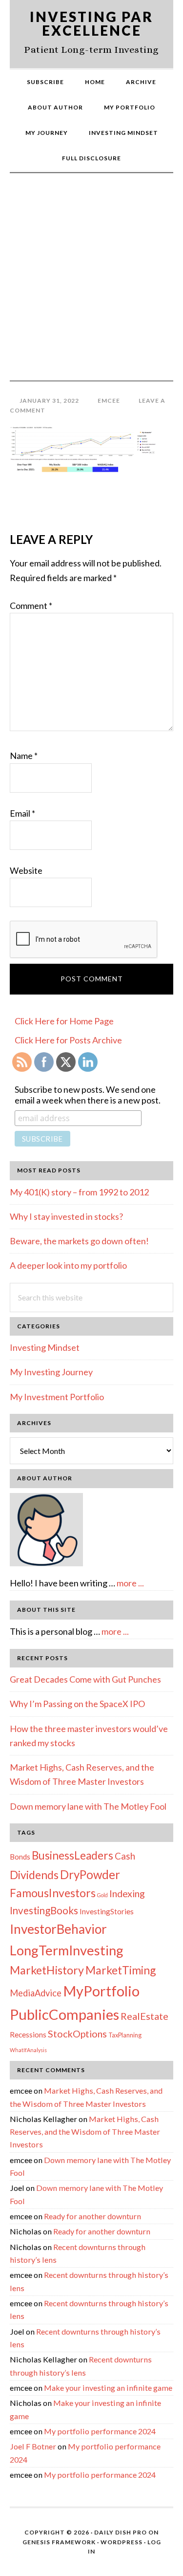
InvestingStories (107, 1911)
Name (24, 756)
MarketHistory (47, 1970)
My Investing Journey (51, 1372)
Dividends (34, 1875)
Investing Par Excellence (91, 23)
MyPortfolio (101, 1991)
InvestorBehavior (58, 1929)
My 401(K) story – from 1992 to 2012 (79, 1192)
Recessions (28, 2035)
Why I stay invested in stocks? (66, 1216)
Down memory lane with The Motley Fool (88, 1806)
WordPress (122, 2542)
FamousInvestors (53, 1893)
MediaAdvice (36, 1993)
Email (22, 813)
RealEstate (144, 2016)
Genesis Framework (59, 2542)
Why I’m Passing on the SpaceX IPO (77, 1704)
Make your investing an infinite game (108, 2388)
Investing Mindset (45, 1347)
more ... (130, 1583)
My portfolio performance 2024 (100, 2431)
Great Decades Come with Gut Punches (85, 1679)
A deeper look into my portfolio (68, 1265)
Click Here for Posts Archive (68, 1040)
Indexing (127, 1893)
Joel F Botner (33, 2446)
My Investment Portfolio (57, 1397)
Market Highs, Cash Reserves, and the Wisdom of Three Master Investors (85, 2132)
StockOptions (77, 2034)
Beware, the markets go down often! (79, 1241)
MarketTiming (121, 1970)
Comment (31, 606)
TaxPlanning (125, 2035)
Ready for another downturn (92, 2216)
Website (26, 870)
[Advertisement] (91, 284)
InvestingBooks (44, 1910)
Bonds (20, 1857)
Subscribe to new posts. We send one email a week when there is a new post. (88, 1095)
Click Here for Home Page (64, 1021)
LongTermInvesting (67, 1950)
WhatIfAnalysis (28, 2050)
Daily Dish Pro (121, 2532)
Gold (102, 1895)
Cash (125, 1856)
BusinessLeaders (72, 1855)
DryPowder (90, 1874)
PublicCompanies (64, 2014)
